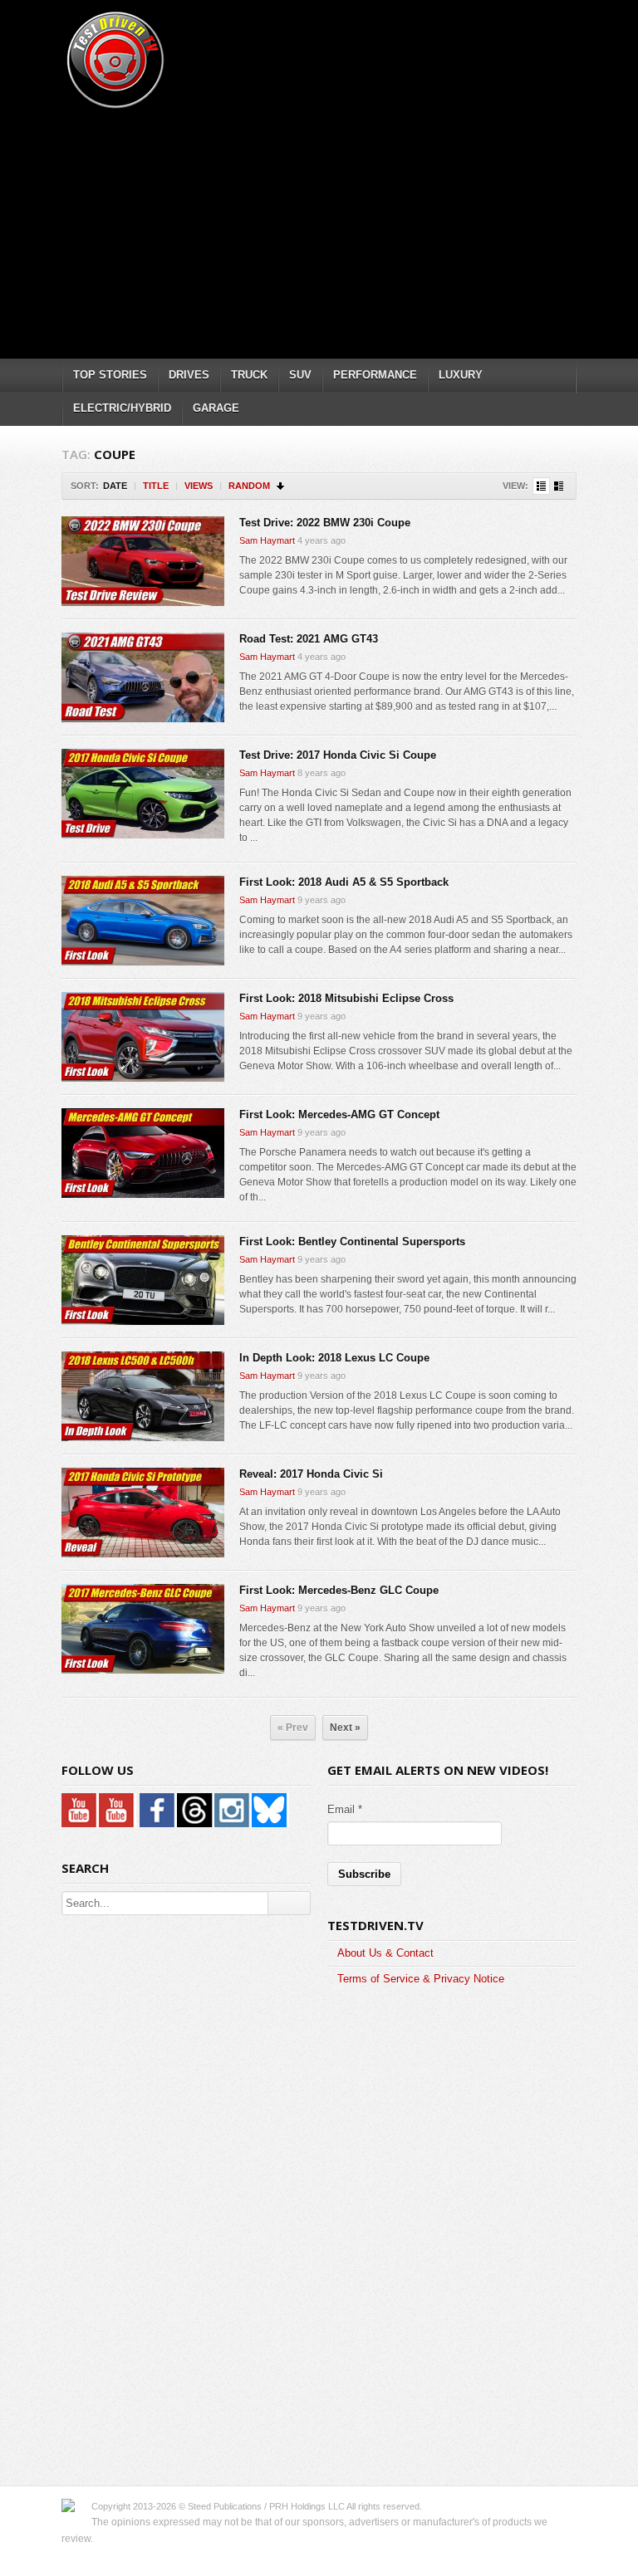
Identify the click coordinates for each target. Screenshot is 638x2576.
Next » (345, 1728)
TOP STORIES (110, 375)
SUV (300, 375)
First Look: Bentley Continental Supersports (352, 1242)
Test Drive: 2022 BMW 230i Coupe (325, 523)
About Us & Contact (385, 1953)
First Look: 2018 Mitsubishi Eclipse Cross (346, 998)
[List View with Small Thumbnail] (541, 486)
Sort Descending (281, 486)
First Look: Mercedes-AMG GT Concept (339, 1114)
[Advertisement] (350, 228)
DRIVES (189, 375)
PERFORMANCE (375, 375)
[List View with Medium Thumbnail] (559, 486)
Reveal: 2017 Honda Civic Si (311, 1474)
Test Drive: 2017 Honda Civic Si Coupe (338, 755)
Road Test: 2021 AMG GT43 (309, 639)
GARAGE (216, 408)
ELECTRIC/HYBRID (122, 408)
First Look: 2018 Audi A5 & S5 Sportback (344, 882)
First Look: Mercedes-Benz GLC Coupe (339, 1590)
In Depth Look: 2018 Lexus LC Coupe (334, 1358)
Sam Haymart (267, 540)
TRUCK (249, 375)
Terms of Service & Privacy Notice (421, 1979)
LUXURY (461, 375)
